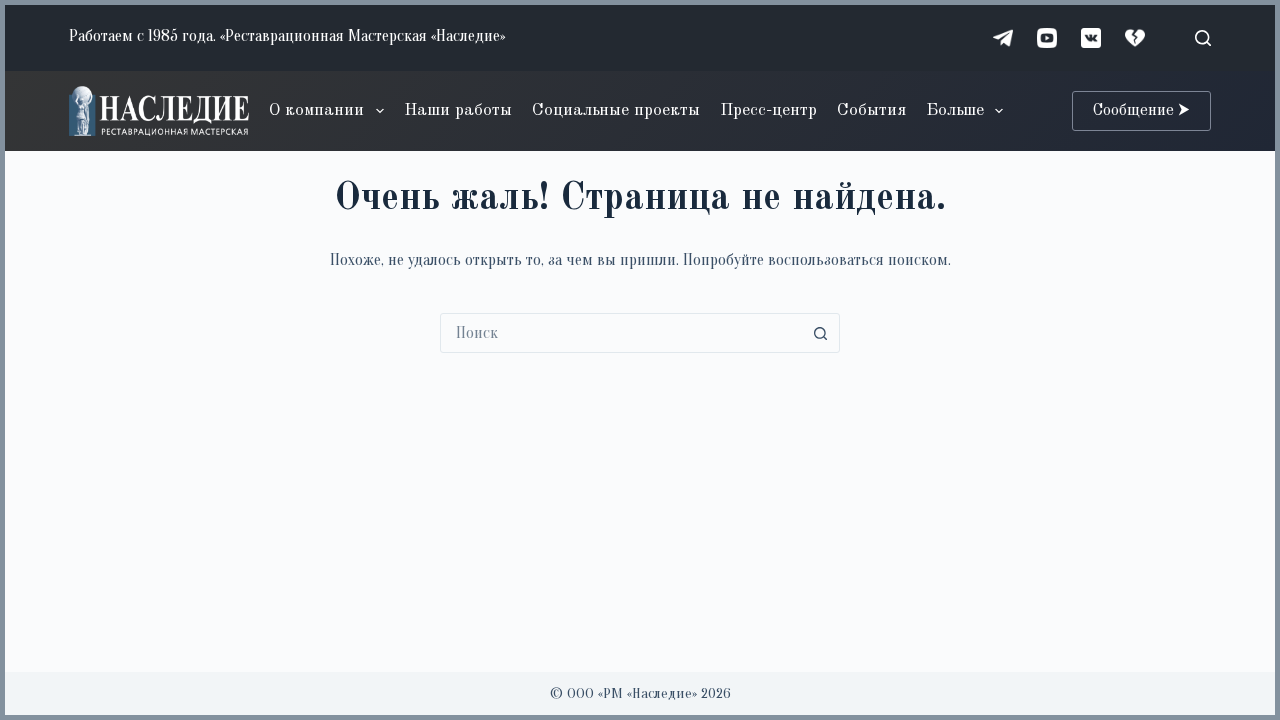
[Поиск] (1203, 38)
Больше (955, 110)
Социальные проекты (616, 110)
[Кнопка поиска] (820, 333)
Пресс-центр (768, 110)
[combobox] (621, 333)
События (871, 110)
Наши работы (458, 110)
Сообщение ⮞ (1141, 111)
